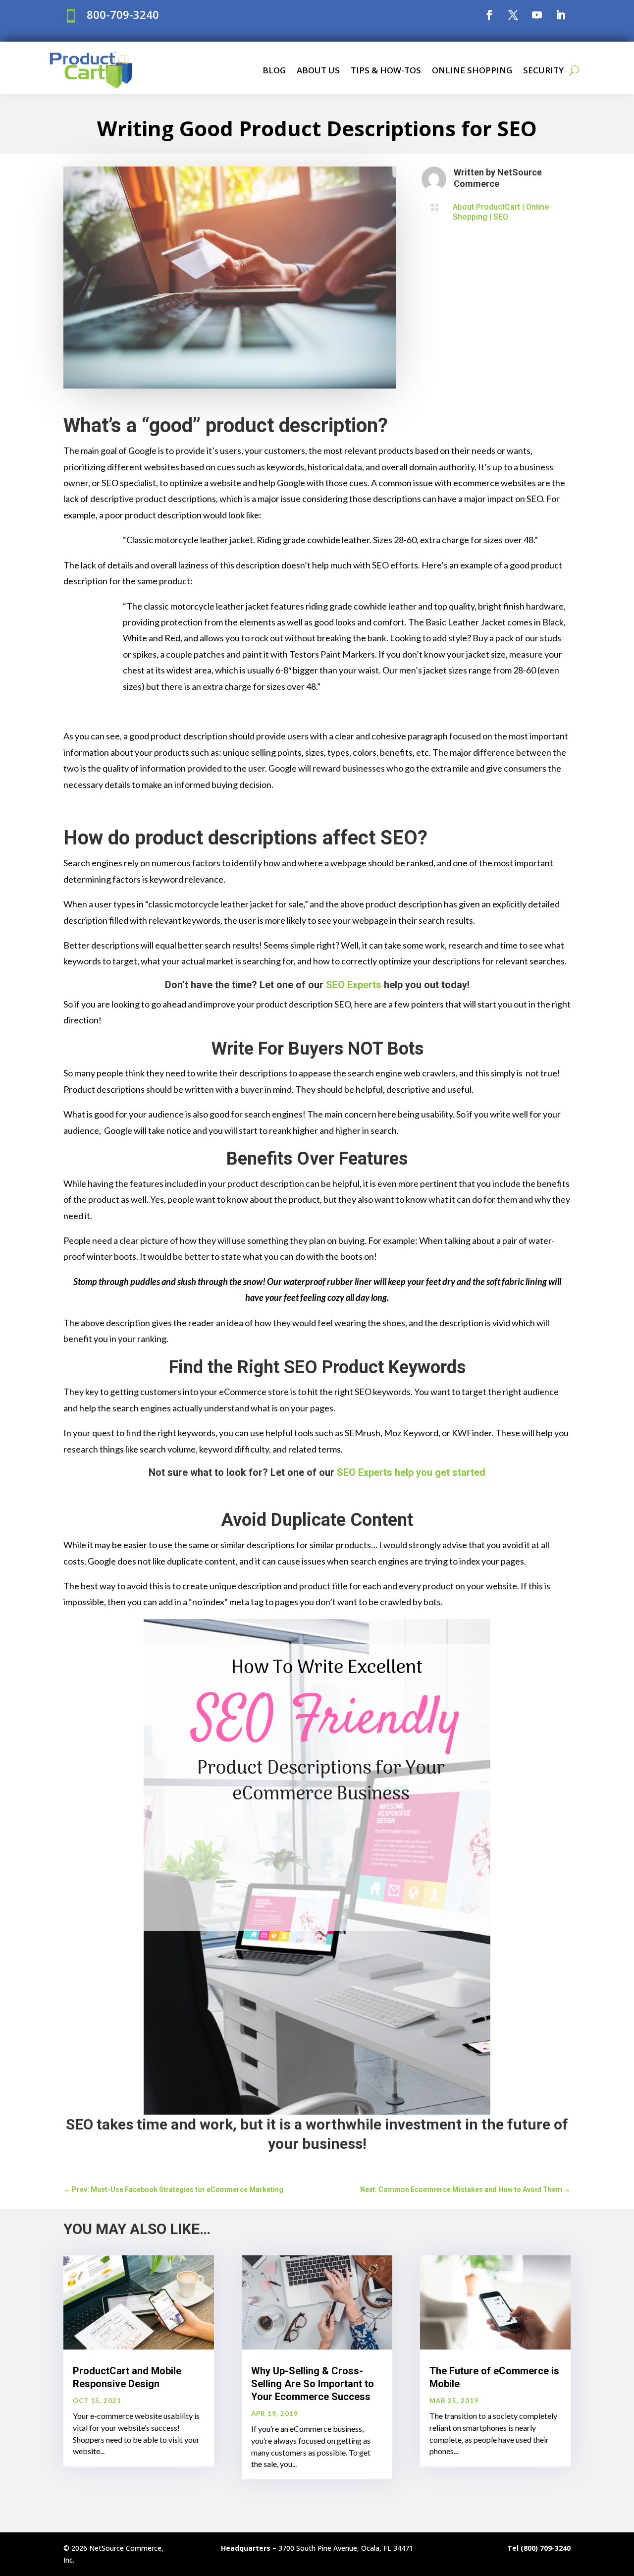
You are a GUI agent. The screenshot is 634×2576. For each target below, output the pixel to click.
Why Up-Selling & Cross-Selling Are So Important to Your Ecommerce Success (313, 2384)
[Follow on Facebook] (489, 15)
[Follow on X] (513, 15)
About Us (318, 70)
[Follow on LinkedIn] (561, 15)
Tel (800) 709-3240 (539, 2548)
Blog (274, 70)
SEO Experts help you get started (411, 1472)
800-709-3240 (123, 14)
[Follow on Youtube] (537, 15)
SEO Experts (354, 985)
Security (543, 70)
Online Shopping (472, 70)
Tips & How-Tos (386, 70)
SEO (501, 217)
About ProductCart (486, 207)
